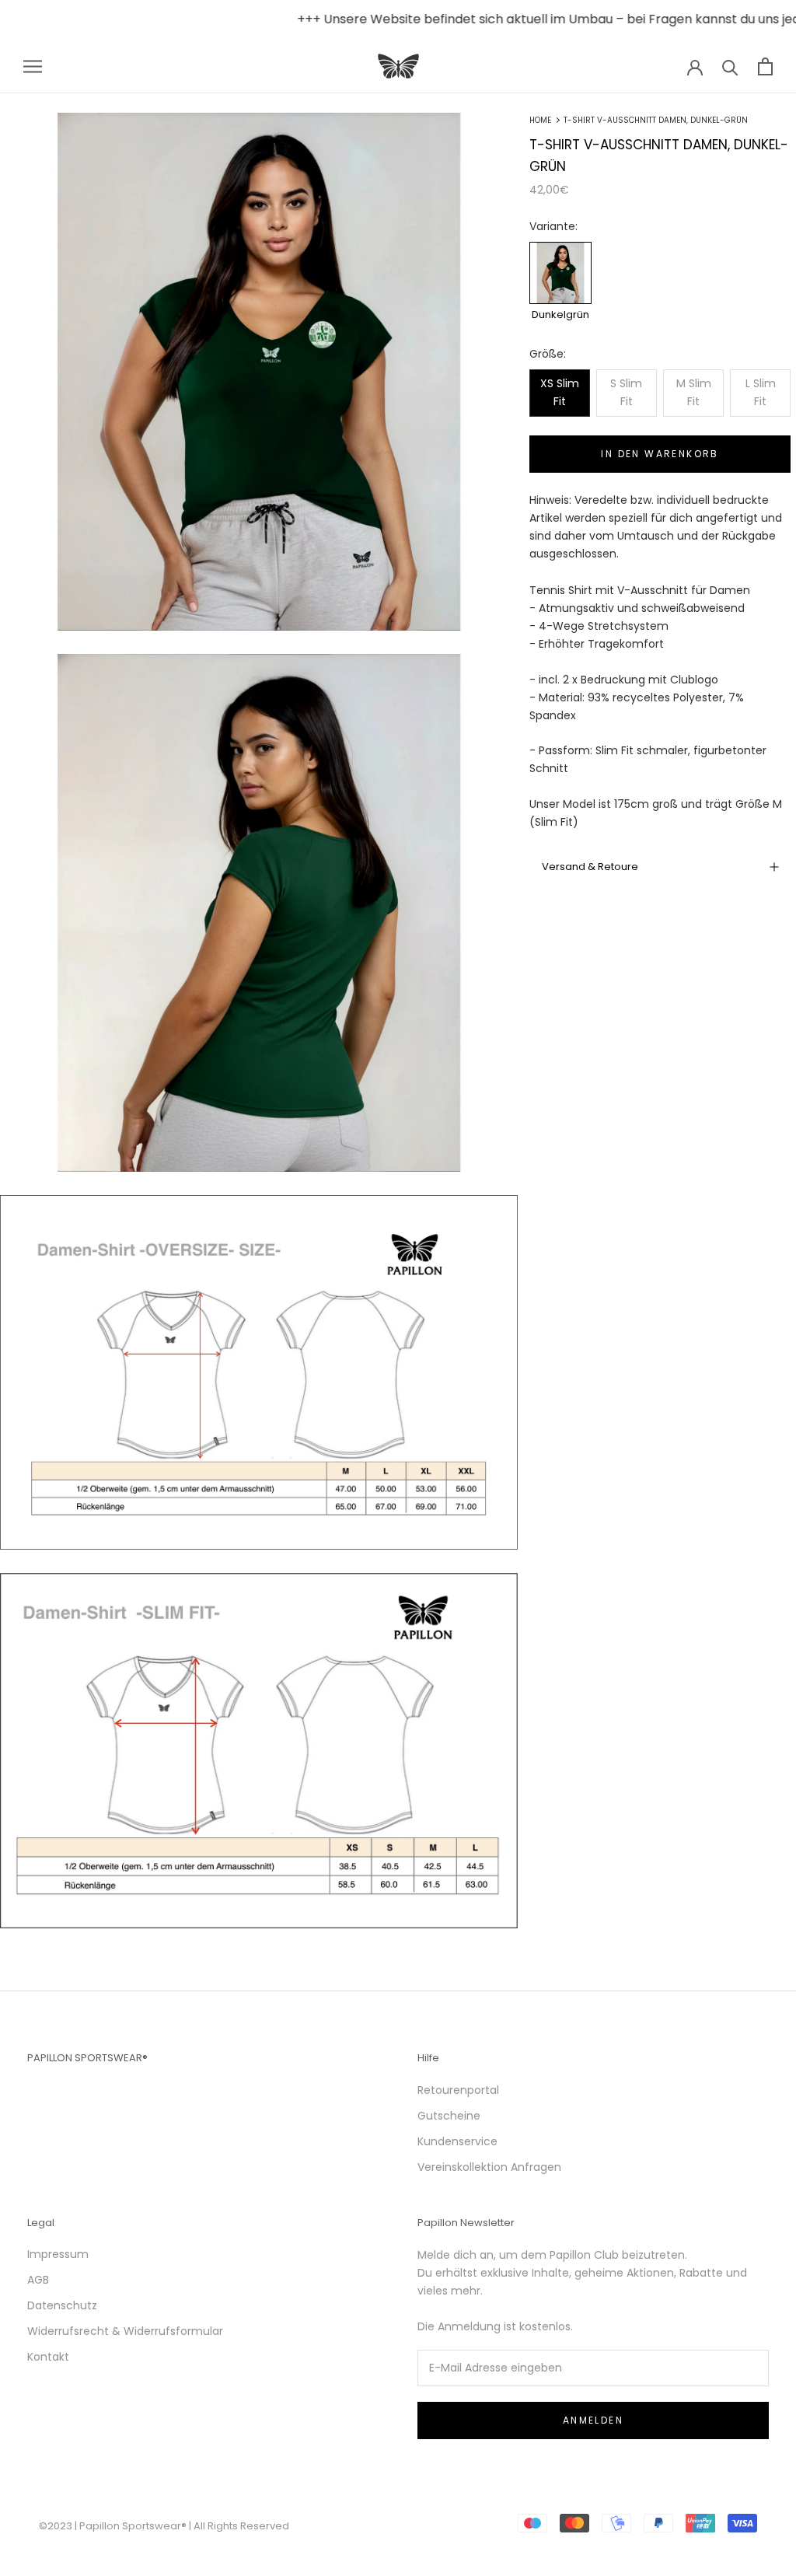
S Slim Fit (626, 392)
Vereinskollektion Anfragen (489, 2167)
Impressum (58, 2254)
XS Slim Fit (560, 392)
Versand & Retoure (590, 867)
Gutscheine (449, 2116)
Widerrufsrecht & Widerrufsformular (125, 2331)
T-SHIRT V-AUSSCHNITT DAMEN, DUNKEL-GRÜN (656, 120)
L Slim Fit (761, 392)
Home (540, 120)
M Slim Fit (694, 392)
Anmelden (593, 2420)
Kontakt (48, 2357)
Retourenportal (458, 2090)
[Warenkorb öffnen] (765, 66)
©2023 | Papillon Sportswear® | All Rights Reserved (164, 2526)
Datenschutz (62, 2305)
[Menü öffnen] (33, 66)
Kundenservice (457, 2141)
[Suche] (730, 66)
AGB (38, 2280)
